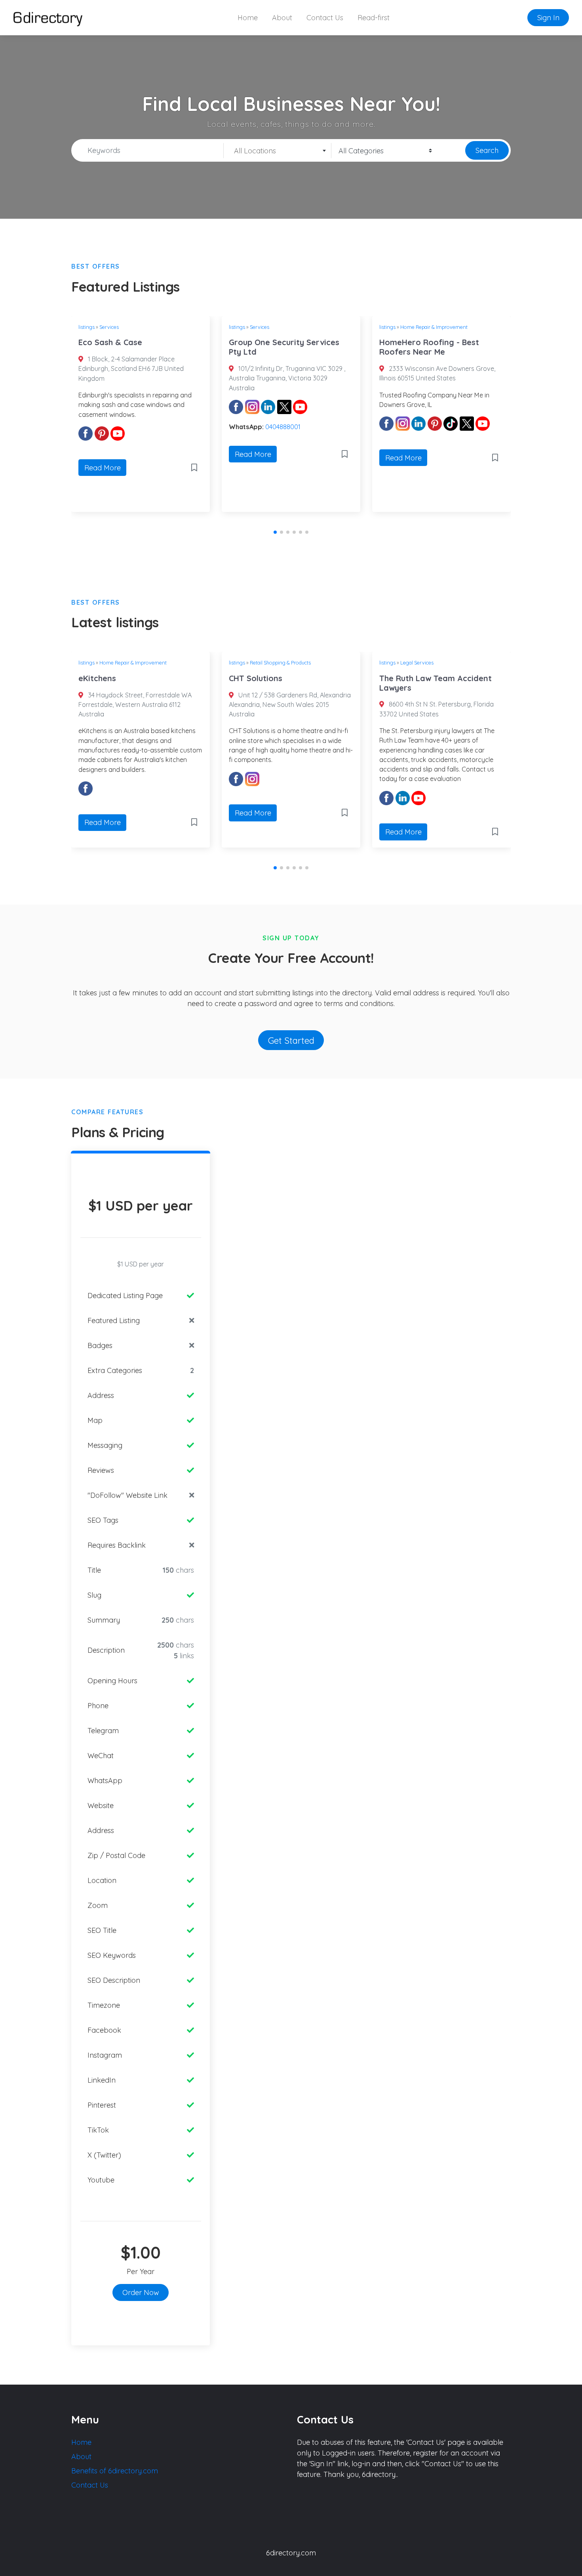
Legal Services (417, 663)
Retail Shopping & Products (280, 663)
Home (248, 18)
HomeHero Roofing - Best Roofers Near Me (429, 347)
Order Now (141, 2292)
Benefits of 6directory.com (115, 2471)
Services (109, 327)
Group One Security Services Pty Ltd (284, 347)
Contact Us (325, 18)
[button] (275, 532)
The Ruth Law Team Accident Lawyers (436, 683)
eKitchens (97, 678)
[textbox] (277, 151)
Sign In (548, 18)
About (282, 18)
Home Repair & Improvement (434, 327)
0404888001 (283, 427)
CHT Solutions (256, 678)
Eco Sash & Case (110, 342)
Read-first (374, 18)
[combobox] (278, 151)
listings (87, 327)
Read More (103, 468)
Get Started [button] (291, 1040)
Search (487, 150)
